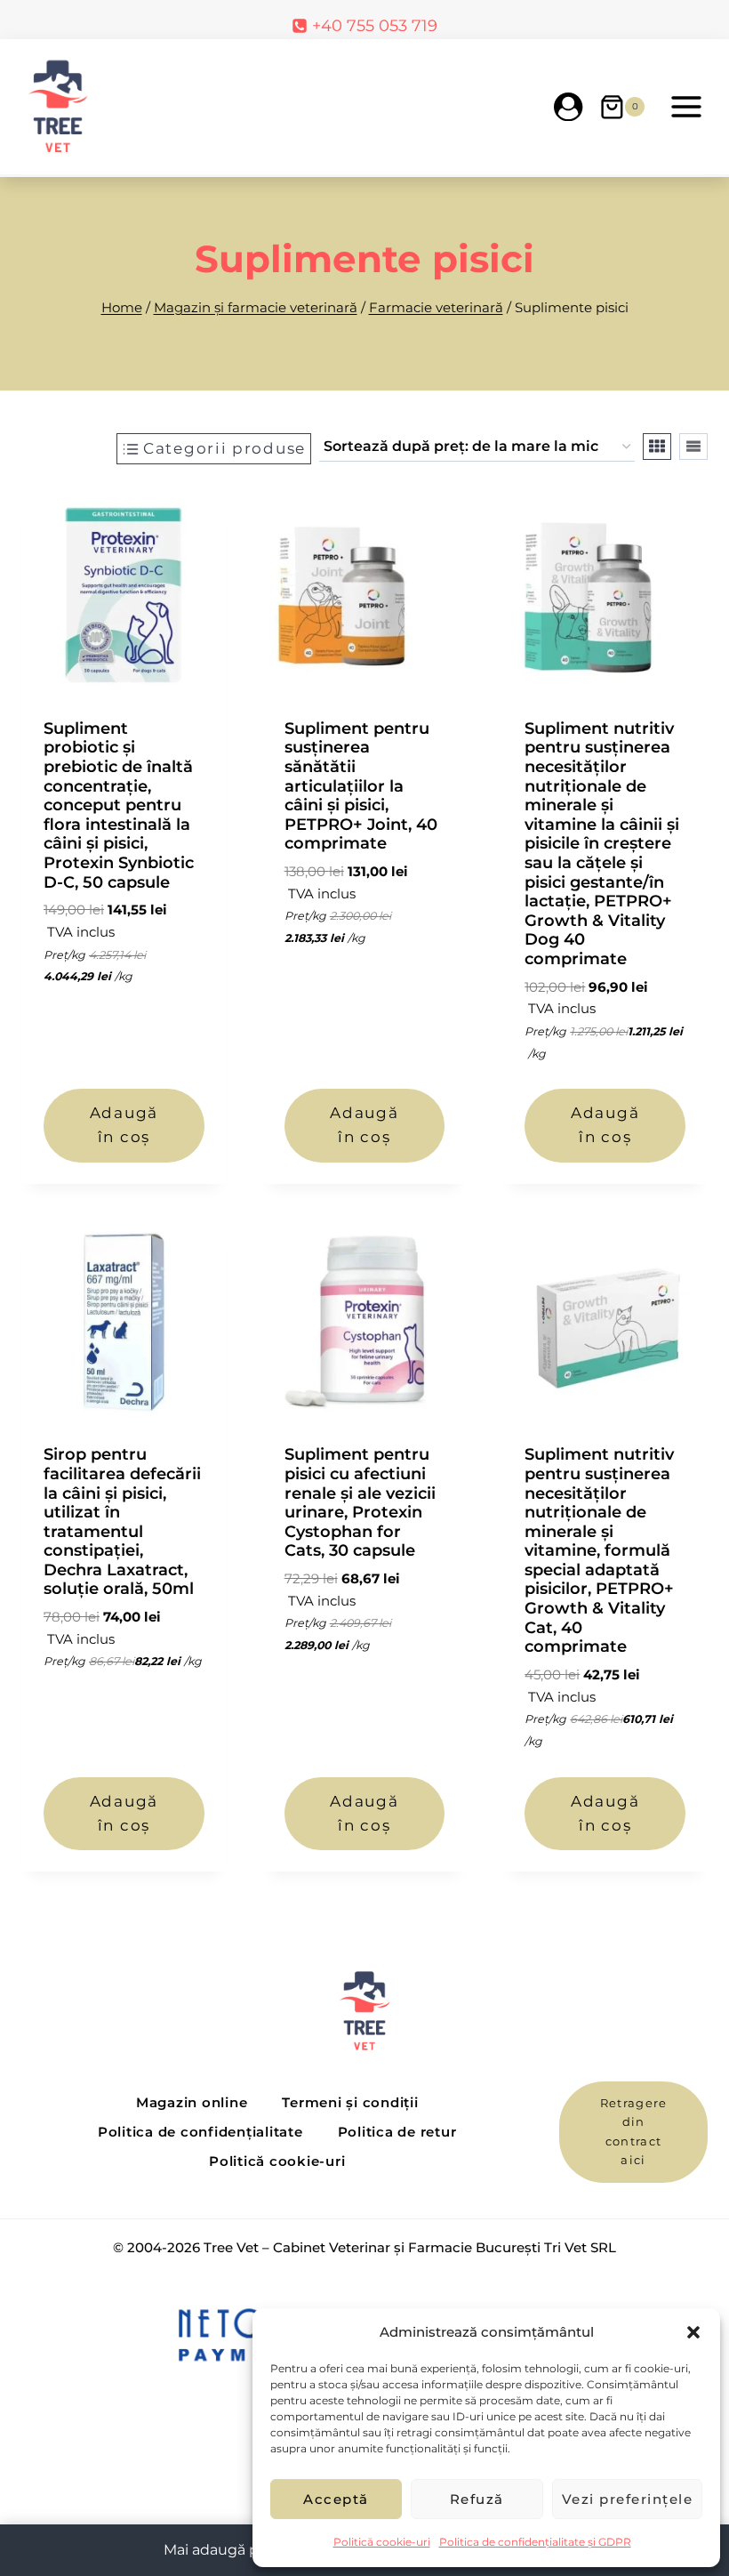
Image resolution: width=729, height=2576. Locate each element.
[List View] (693, 447)
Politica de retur (397, 2132)
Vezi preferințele (628, 2499)
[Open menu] (686, 106)
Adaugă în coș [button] (124, 1125)
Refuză (477, 2499)
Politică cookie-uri (382, 2542)
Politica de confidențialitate (200, 2132)
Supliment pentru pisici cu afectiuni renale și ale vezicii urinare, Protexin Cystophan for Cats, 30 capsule (360, 1502)
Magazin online (192, 2102)
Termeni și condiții (350, 2102)
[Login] (568, 107)
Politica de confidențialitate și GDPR (535, 2542)
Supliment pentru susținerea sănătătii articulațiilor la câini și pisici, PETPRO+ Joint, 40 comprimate (361, 786)
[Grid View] (657, 447)
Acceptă (336, 2499)
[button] (693, 2332)
